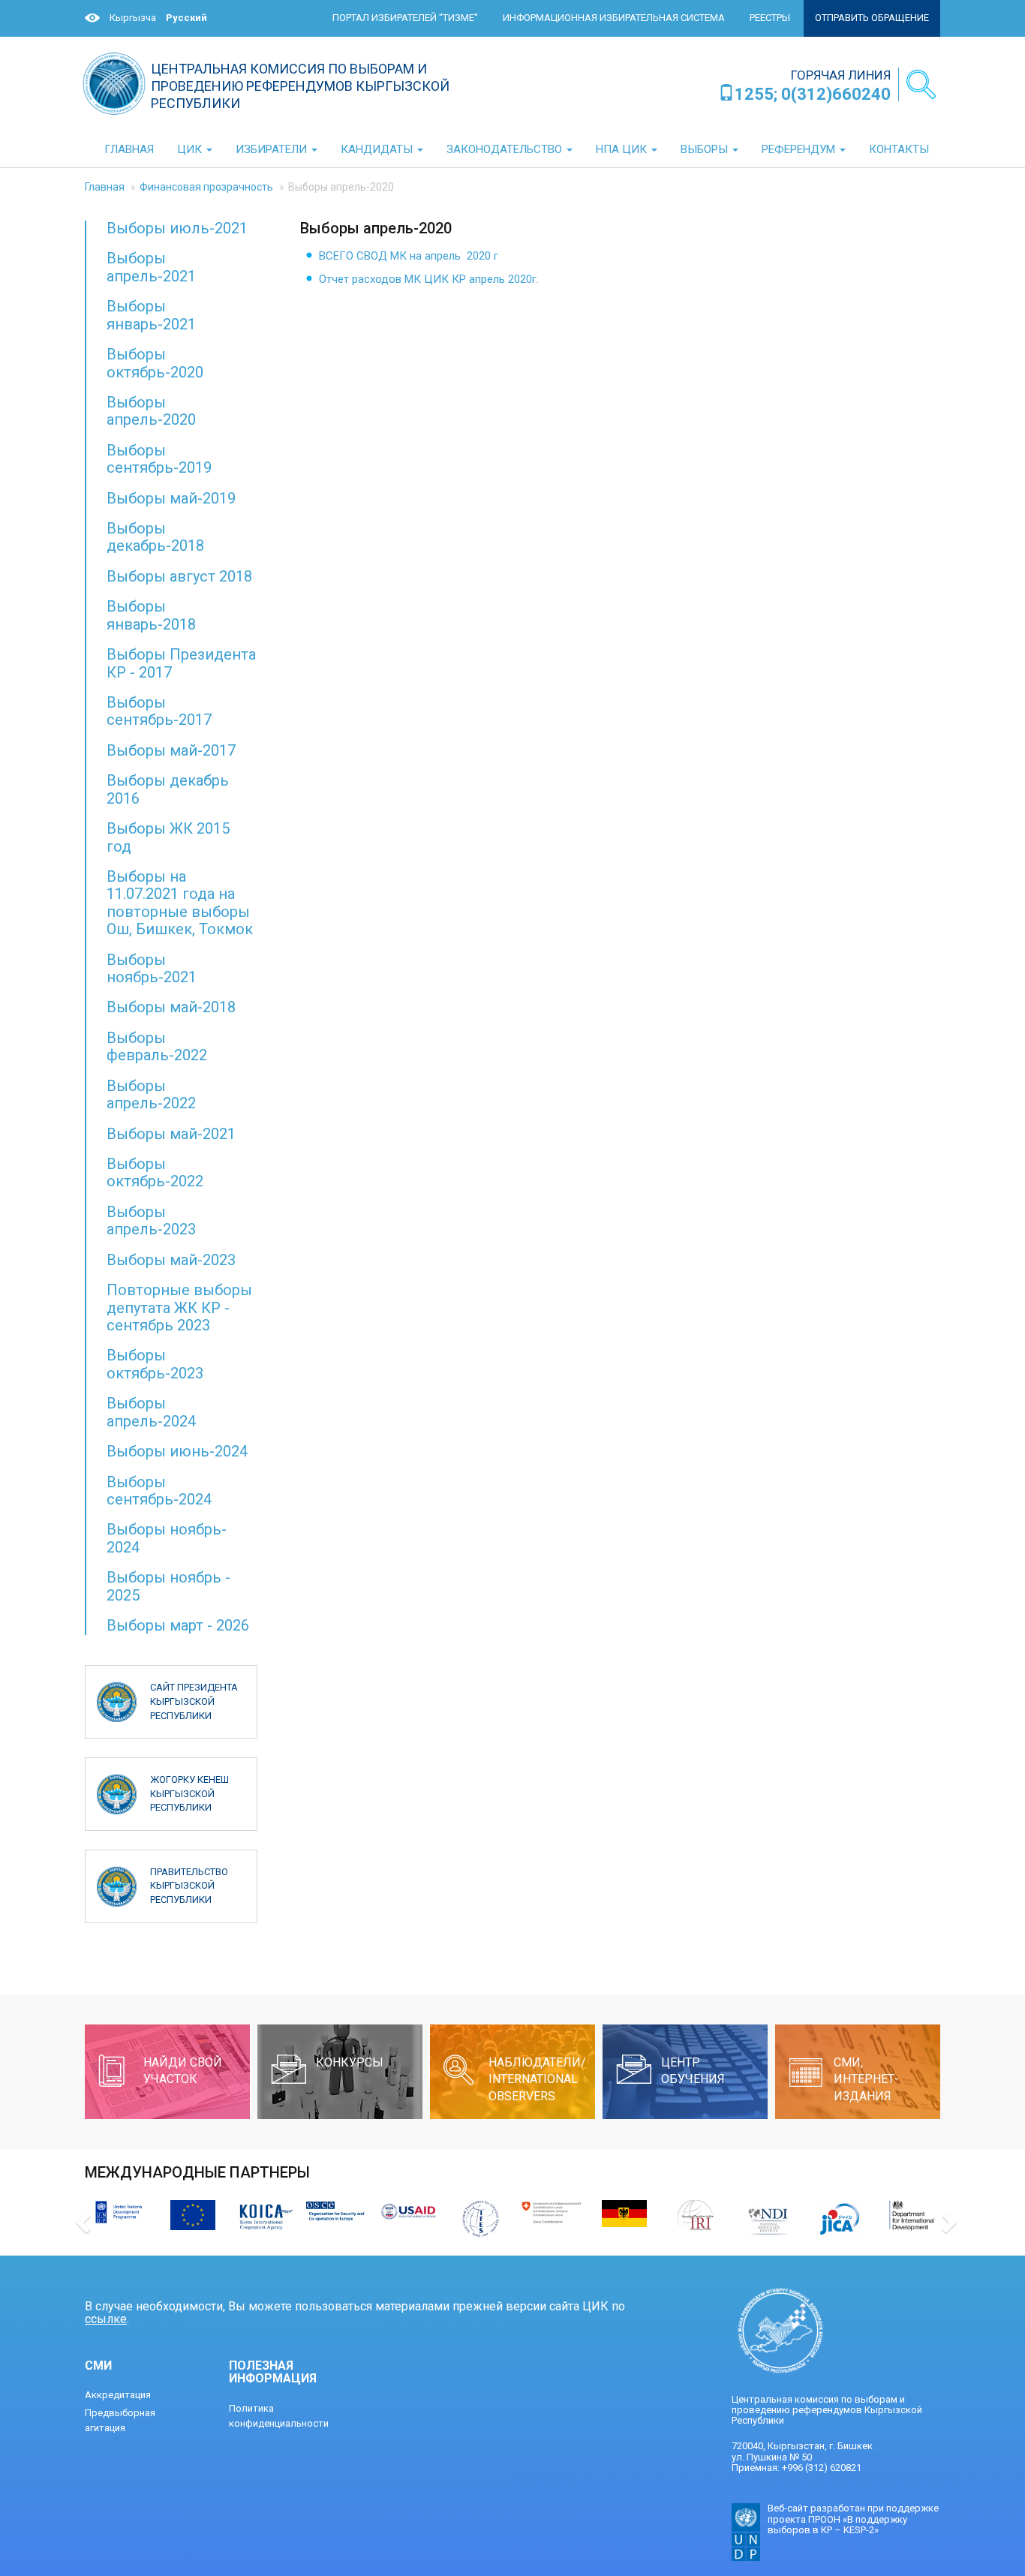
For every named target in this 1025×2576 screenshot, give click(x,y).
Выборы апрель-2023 (151, 1220)
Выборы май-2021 (171, 1134)
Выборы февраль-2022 (157, 1046)
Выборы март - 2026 (178, 1625)
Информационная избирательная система (614, 18)
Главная (105, 187)
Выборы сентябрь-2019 (159, 459)
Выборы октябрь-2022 (155, 1172)
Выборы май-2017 (171, 750)
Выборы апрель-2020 (151, 411)
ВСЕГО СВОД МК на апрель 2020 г (409, 256)
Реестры (770, 18)
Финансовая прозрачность (206, 187)
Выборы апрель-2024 (151, 1412)
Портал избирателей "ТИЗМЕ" (405, 18)
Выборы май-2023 (171, 1260)
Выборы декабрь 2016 (168, 789)
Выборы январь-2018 (151, 615)
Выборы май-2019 (171, 498)
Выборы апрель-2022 (151, 1094)
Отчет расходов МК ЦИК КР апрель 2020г (428, 279)
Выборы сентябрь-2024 (159, 1491)
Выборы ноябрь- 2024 (167, 1538)
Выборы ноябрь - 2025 (168, 1586)
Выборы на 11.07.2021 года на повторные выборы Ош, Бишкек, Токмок (180, 903)
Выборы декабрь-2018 (155, 537)
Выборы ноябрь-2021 (152, 968)
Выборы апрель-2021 (151, 267)
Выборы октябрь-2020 (155, 363)
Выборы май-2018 (171, 1007)
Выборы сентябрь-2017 (159, 711)
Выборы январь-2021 (151, 315)
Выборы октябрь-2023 (155, 1364)
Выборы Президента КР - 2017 (181, 663)
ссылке (106, 2319)
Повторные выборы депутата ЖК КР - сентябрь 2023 (179, 1308)
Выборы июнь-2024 (177, 1451)
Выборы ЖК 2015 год (168, 837)
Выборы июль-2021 (177, 228)
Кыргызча (133, 18)
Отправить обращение (872, 18)
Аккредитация (118, 2395)
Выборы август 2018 (179, 576)
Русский (186, 18)
